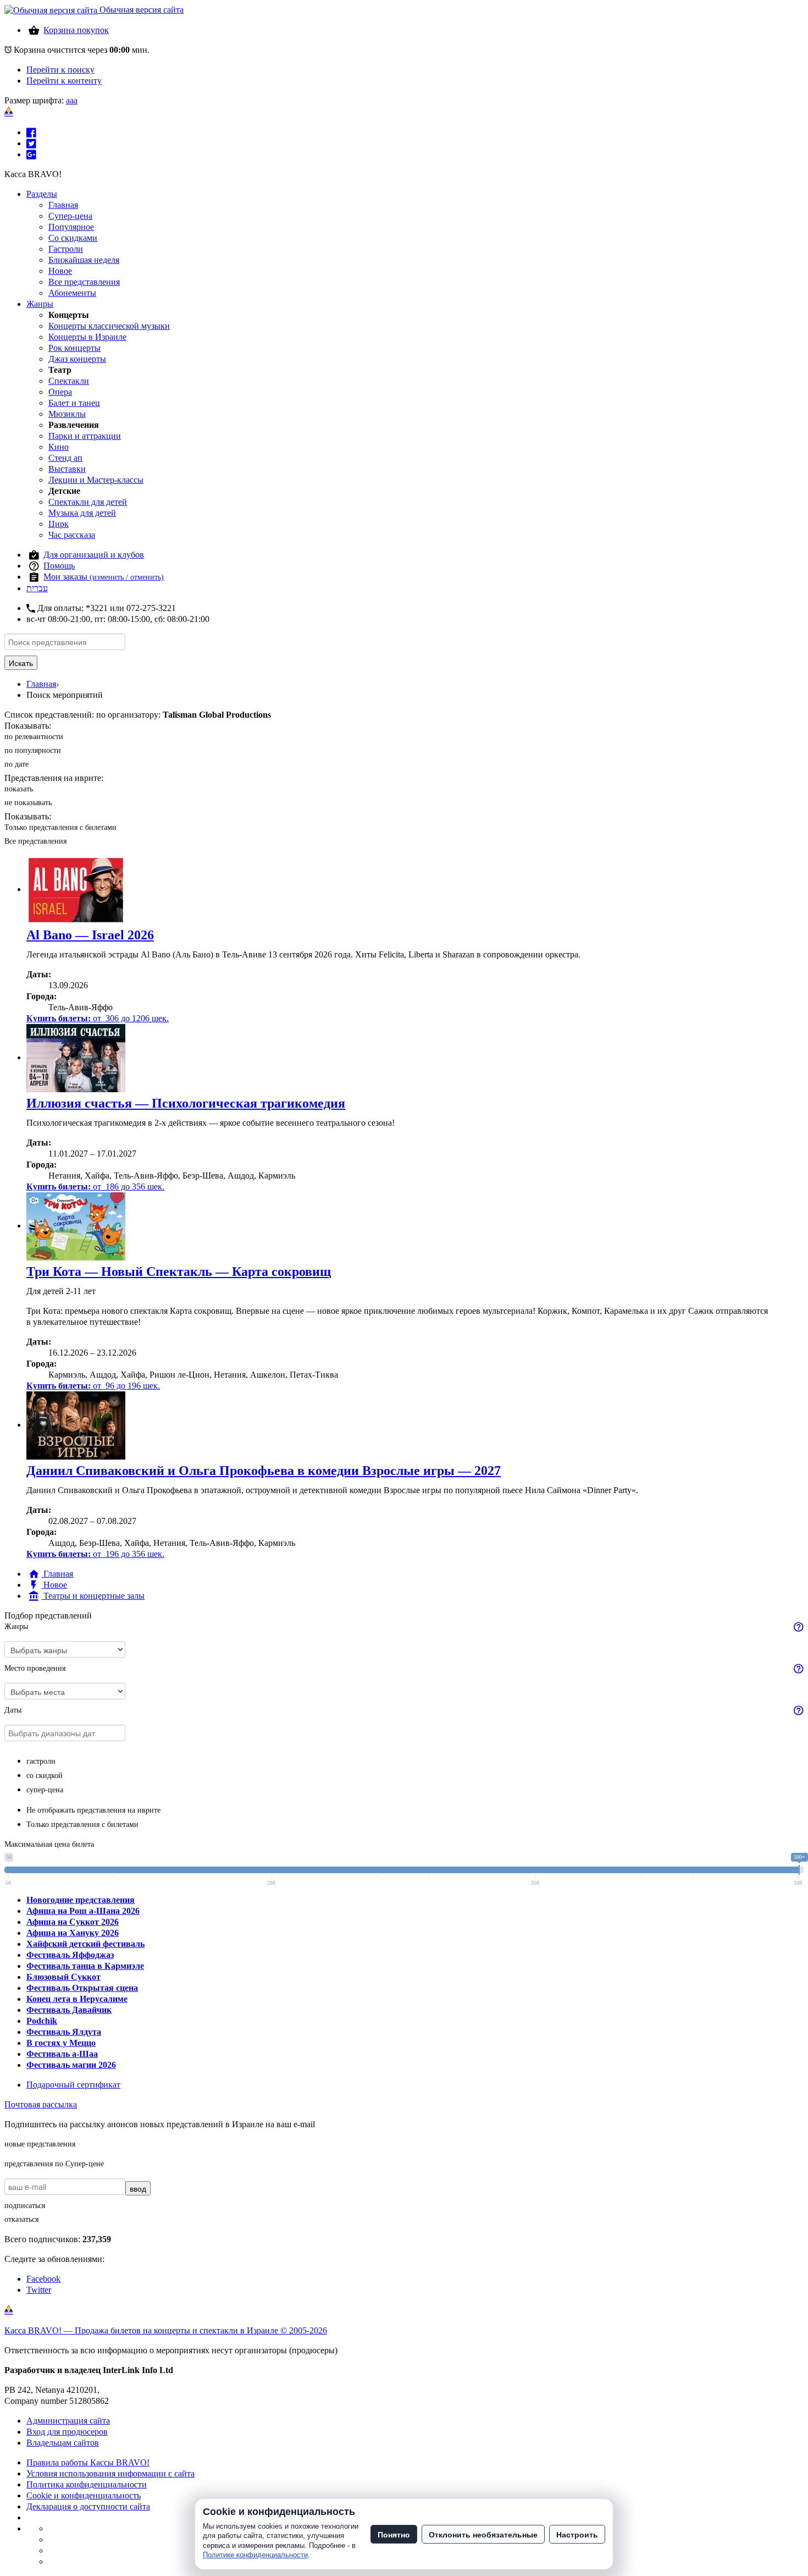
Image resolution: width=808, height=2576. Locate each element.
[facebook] (31, 132)
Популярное (71, 227)
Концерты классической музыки (109, 326)
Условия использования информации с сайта (110, 2473)
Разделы (42, 194)
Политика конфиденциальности (87, 2484)
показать (19, 789)
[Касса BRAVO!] (9, 112)
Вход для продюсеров (67, 2432)
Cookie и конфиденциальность (84, 2495)
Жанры (40, 304)
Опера (60, 392)
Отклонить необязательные (483, 2534)
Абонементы (72, 293)
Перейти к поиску (60, 70)
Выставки (67, 469)
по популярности (33, 750)
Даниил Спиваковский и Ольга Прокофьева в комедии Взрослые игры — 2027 (264, 1471)
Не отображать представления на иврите (93, 1810)
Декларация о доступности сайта (88, 2506)
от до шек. (98, 1018)
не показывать (28, 803)
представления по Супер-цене (54, 2164)
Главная (63, 205)
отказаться (21, 2219)
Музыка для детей (82, 513)
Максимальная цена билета (49, 1844)
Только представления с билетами (60, 827)
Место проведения (35, 1668)
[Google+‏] (31, 154)
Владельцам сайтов (63, 2443)
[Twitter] (31, 143)
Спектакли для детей (88, 502)
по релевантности (34, 737)
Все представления (84, 282)
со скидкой (45, 1776)
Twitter (39, 2290)
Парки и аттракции (85, 436)
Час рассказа (72, 535)
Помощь (59, 566)
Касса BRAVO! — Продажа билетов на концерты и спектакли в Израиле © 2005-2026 (166, 2330)
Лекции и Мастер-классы (96, 480)
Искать (21, 663)
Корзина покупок (76, 30)
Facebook (43, 2279)
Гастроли (66, 249)
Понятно (394, 2534)
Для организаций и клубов (94, 555)
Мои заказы (104, 577)
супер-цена (45, 1790)
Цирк (59, 524)
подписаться (25, 2206)
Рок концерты (74, 348)
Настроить (577, 2534)
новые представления (40, 2144)
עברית (37, 588)
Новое (60, 271)
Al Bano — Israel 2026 (90, 935)
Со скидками (73, 238)
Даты (13, 1710)
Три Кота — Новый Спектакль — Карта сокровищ (179, 1272)
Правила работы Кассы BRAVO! (88, 2462)
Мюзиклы (67, 414)
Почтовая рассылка (41, 2104)
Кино (59, 447)
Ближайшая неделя (84, 260)
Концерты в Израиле (87, 337)
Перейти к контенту (64, 81)
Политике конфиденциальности (255, 2555)
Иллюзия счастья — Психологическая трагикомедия (186, 1103)
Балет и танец (74, 403)
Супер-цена (70, 216)
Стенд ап (65, 458)
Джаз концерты (77, 359)
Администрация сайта (68, 2421)
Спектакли (69, 381)
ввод (138, 2188)
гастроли (41, 1761)
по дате (16, 764)
